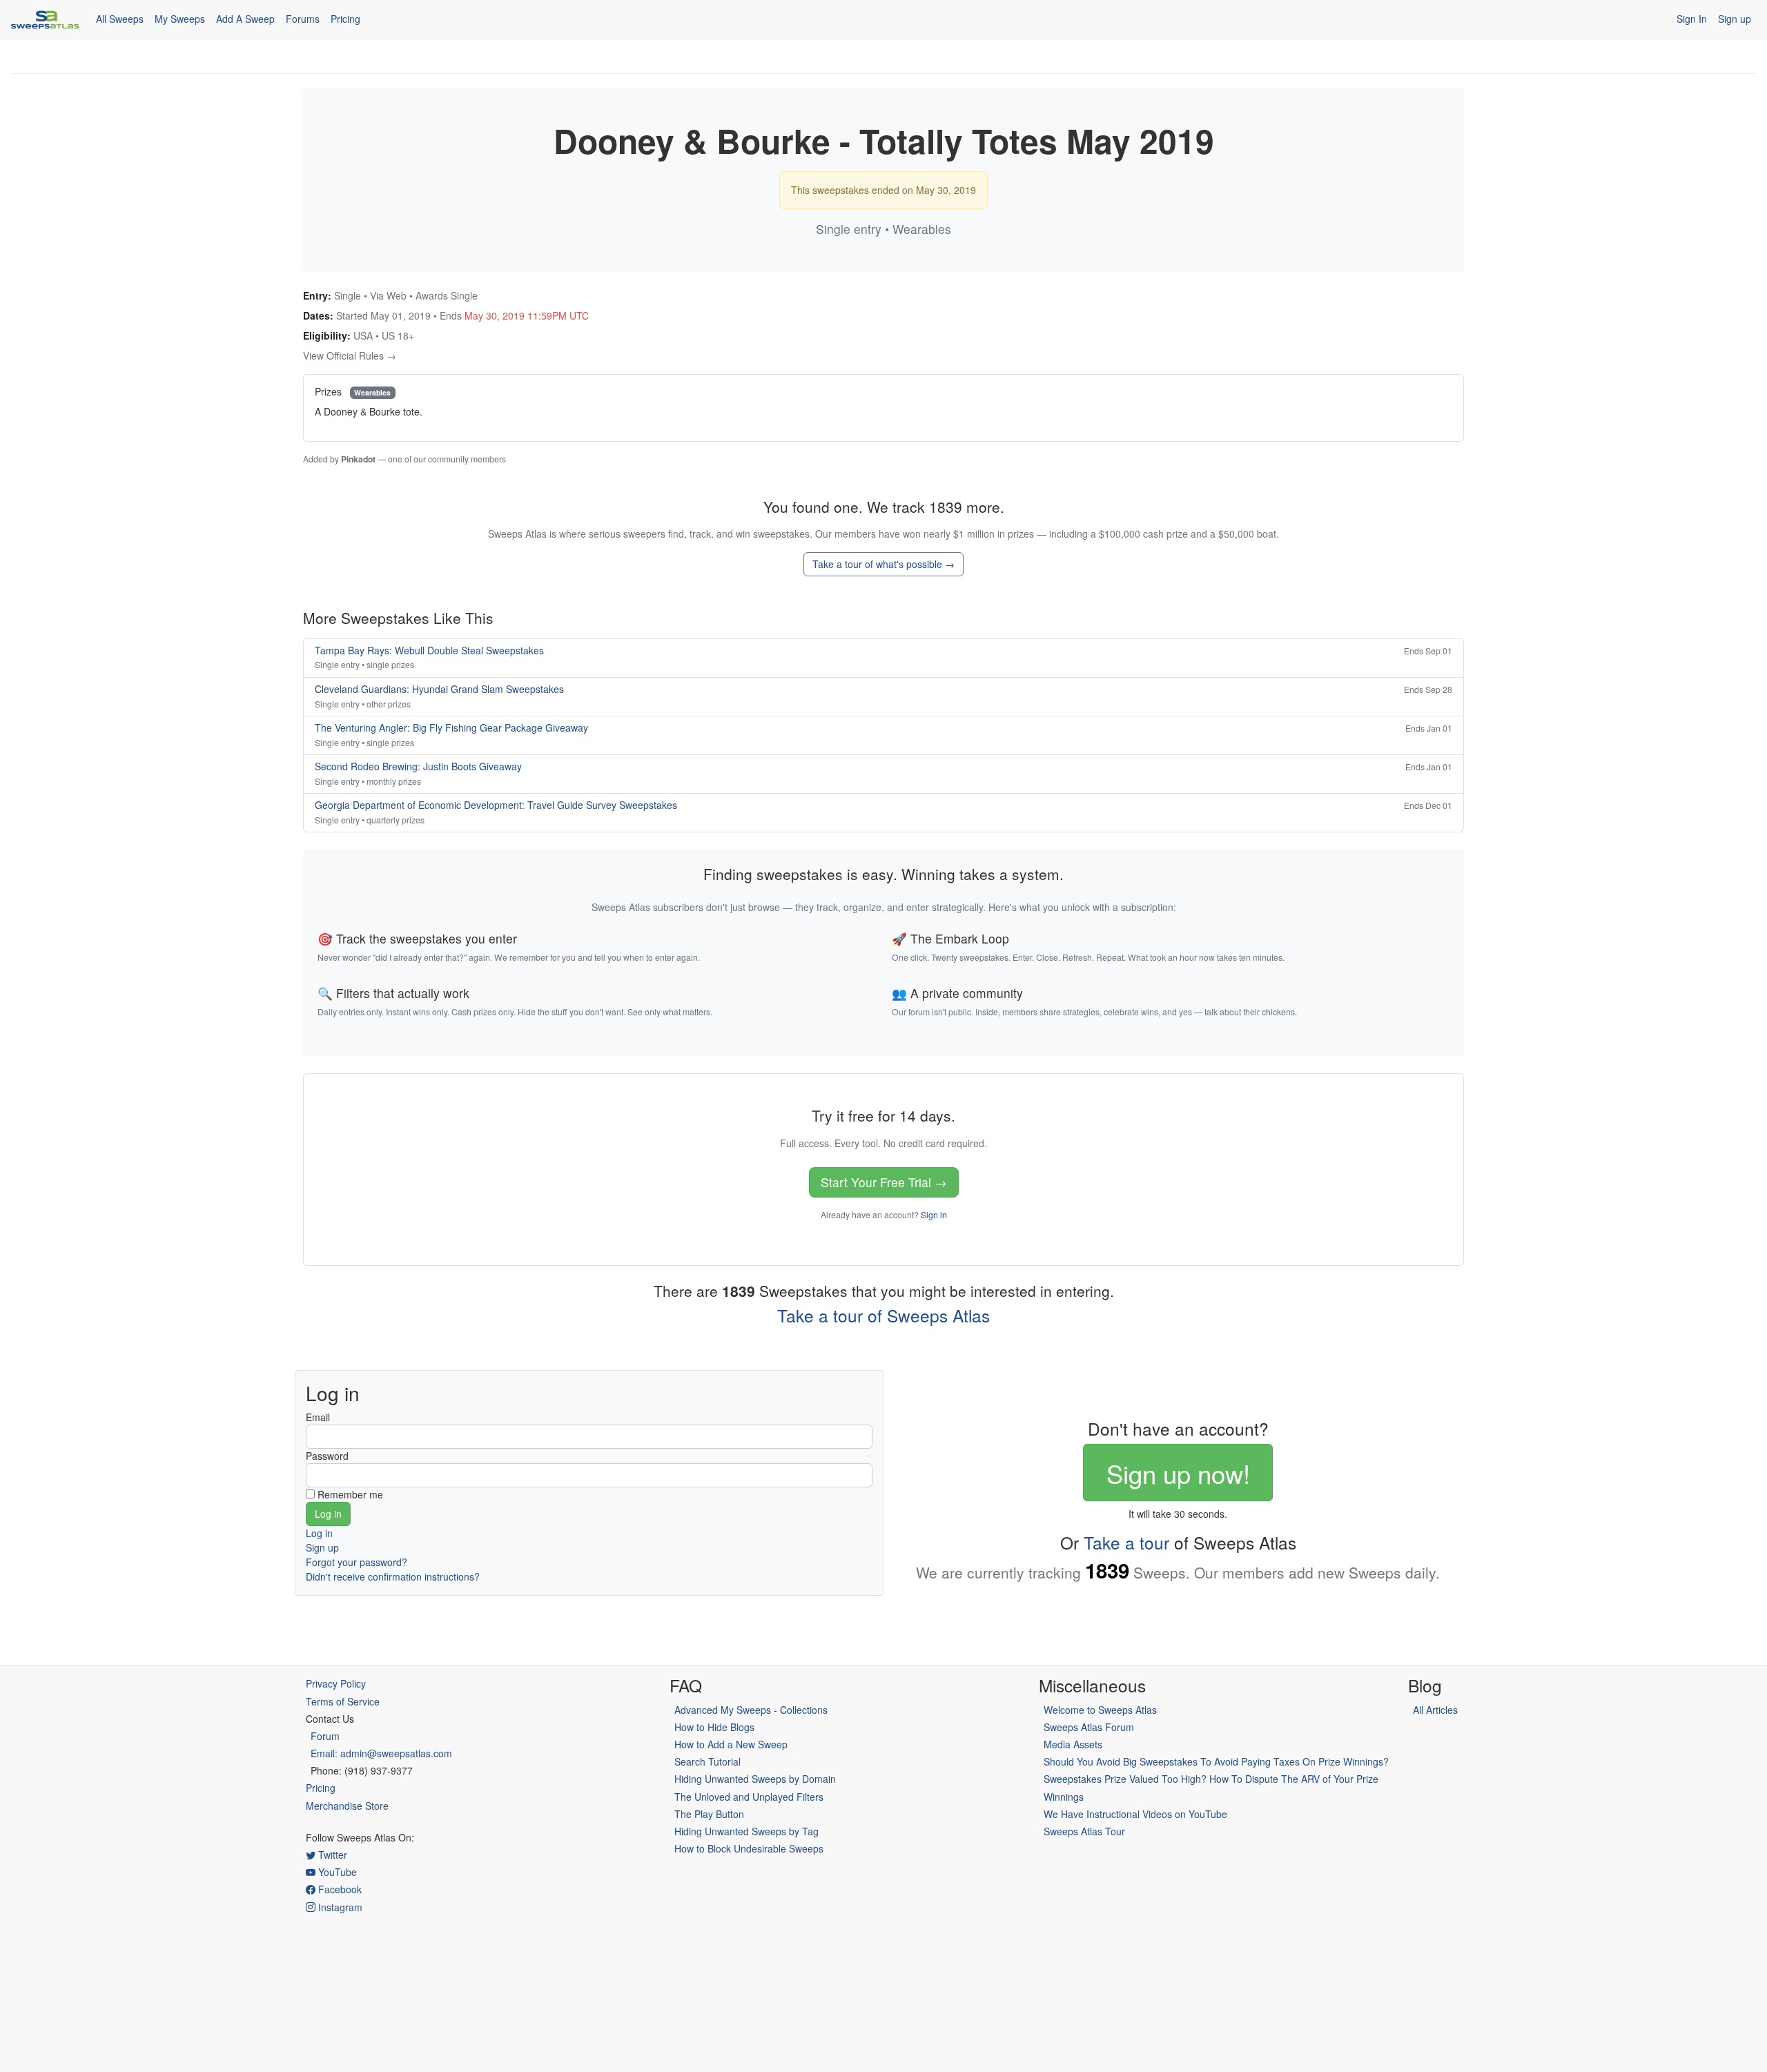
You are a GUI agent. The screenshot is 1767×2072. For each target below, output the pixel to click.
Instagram (339, 1907)
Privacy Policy (336, 1683)
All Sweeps (120, 19)
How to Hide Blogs (714, 1727)
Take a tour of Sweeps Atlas (883, 1315)
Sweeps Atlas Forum (1089, 1727)
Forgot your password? (357, 1562)
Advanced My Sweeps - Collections (751, 1710)
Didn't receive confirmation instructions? (393, 1576)
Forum (325, 1736)
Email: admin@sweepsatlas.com (381, 1753)
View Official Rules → (350, 355)
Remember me (350, 1494)
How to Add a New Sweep (731, 1744)
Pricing (345, 19)
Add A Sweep (245, 19)
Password (327, 1456)
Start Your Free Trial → (884, 1182)
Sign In (1692, 19)
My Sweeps (180, 19)
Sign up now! (1178, 1473)
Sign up (1735, 19)
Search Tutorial (707, 1761)
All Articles (1435, 1710)
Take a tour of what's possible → (883, 564)
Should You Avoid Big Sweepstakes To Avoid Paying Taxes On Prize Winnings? (1216, 1761)
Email (318, 1417)
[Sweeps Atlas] (45, 19)
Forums (303, 19)
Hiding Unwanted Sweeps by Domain (755, 1779)
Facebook (339, 1889)
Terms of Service (343, 1701)
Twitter (331, 1855)
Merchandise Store (347, 1806)
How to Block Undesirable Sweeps (749, 1848)
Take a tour (1126, 1542)
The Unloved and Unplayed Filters (749, 1797)
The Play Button (709, 1814)
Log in (319, 1533)
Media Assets (1073, 1744)
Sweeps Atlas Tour (1084, 1831)
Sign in (934, 1214)
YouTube (336, 1872)
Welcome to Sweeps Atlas (1100, 1710)
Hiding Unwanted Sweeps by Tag (746, 1831)
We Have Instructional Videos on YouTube (1135, 1814)
